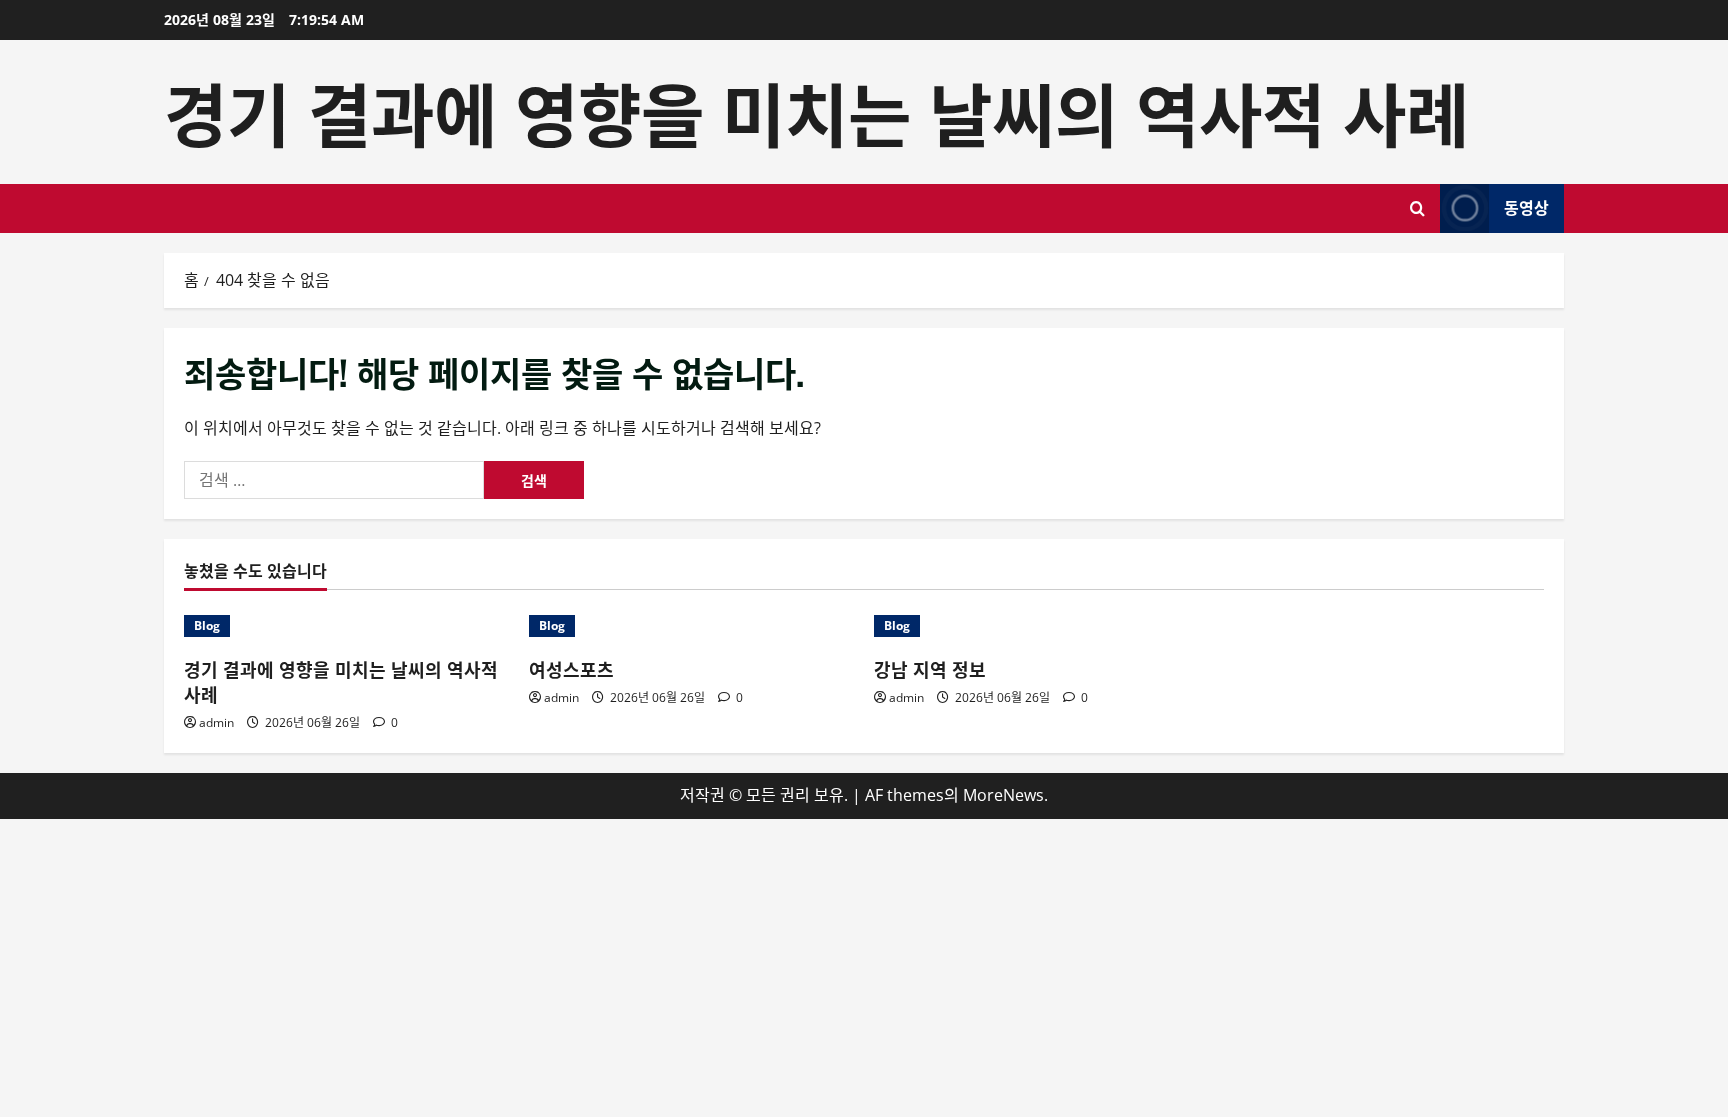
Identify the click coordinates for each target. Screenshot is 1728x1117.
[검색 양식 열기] (1417, 208)
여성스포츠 (571, 669)
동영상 (1526, 207)
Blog (207, 625)
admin (216, 722)
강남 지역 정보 (930, 669)
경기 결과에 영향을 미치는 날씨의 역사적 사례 (816, 111)
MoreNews (1003, 795)
